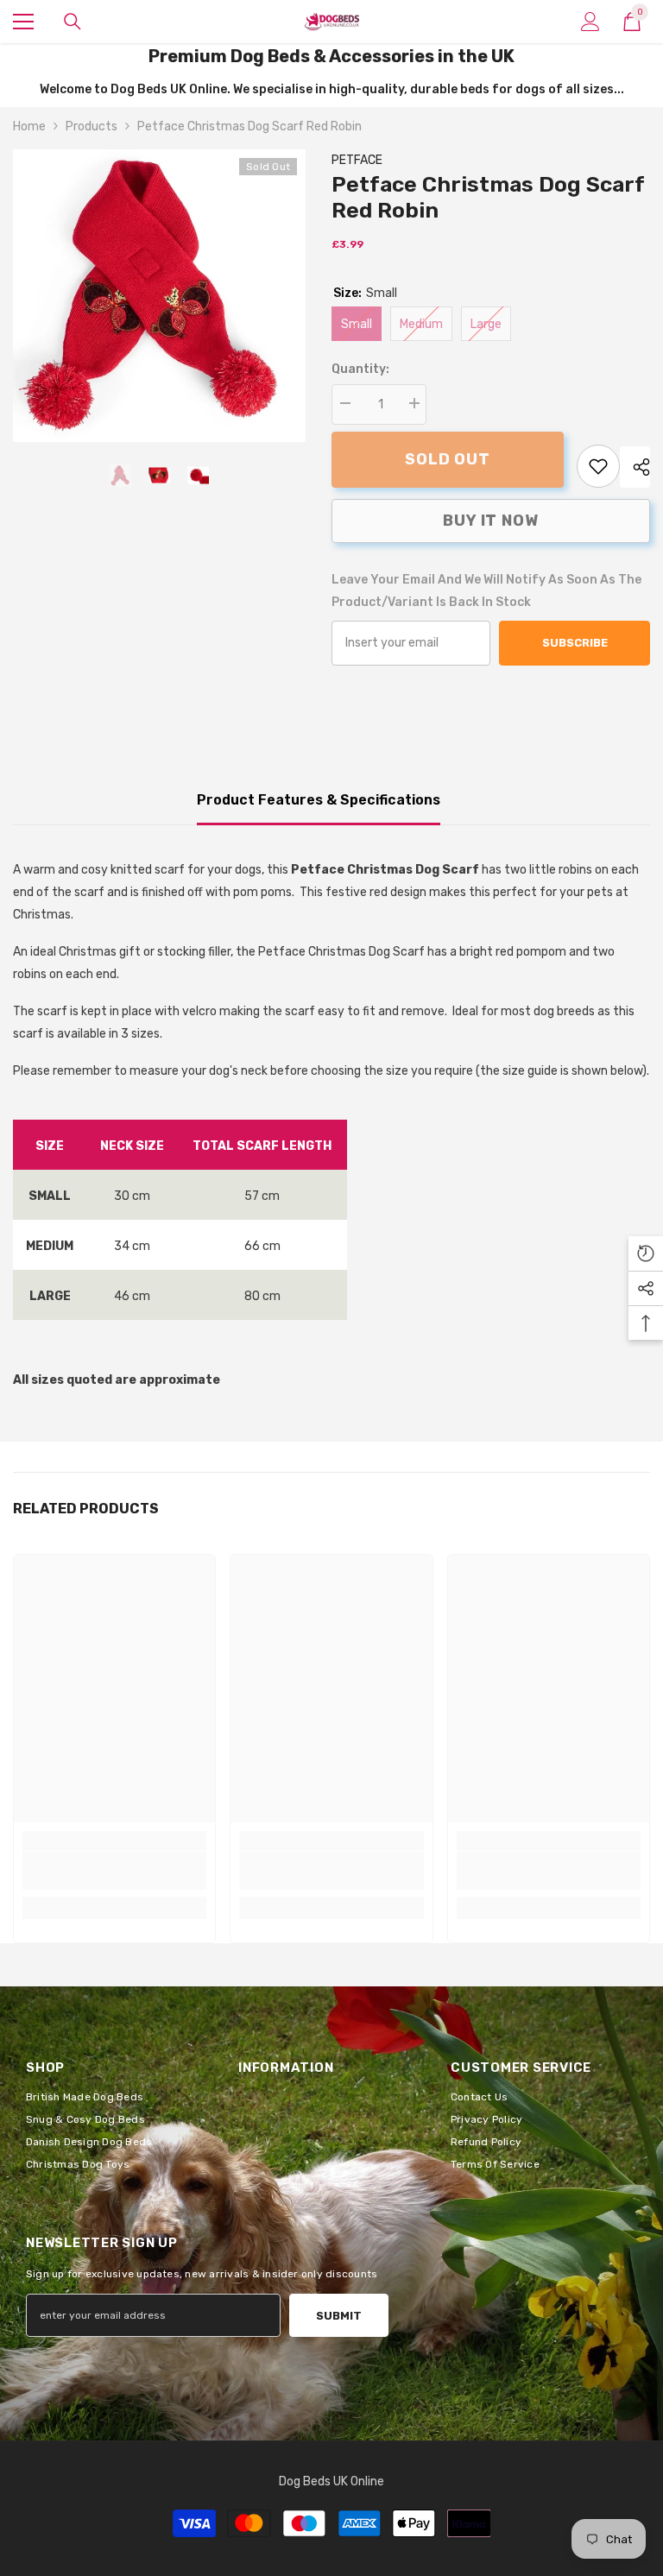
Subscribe (575, 643)
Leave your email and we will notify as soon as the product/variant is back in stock (486, 591)
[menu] (23, 22)
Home (29, 126)
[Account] (590, 22)
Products (92, 126)
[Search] (73, 22)
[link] (598, 466)
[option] (159, 296)
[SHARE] (635, 467)
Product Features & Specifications (319, 800)
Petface (357, 160)
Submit (339, 2316)
